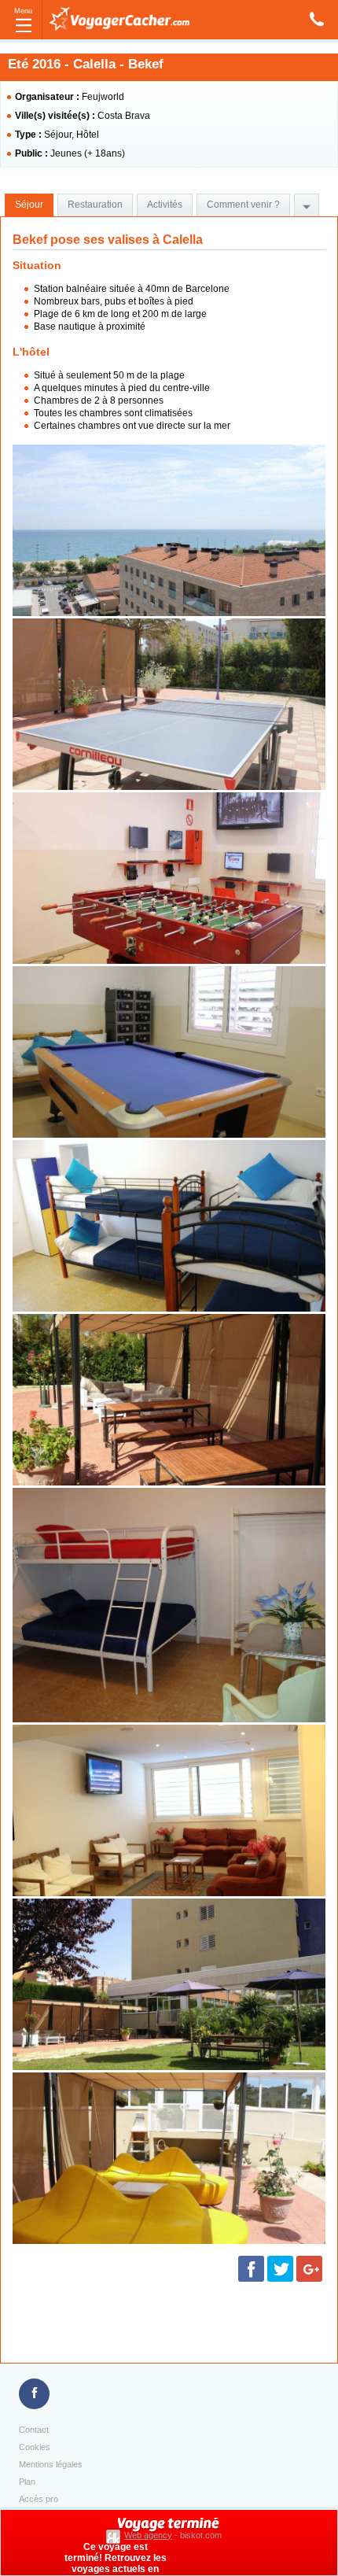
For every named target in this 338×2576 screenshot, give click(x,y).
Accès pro (39, 2499)
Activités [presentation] (165, 205)
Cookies (35, 2447)
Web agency (148, 2535)
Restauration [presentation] (95, 205)
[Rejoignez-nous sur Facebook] (34, 2394)
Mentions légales (51, 2464)
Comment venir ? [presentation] (243, 205)
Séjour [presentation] (29, 205)
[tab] (29, 205)
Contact (34, 2430)
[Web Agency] (115, 2535)
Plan (27, 2482)
